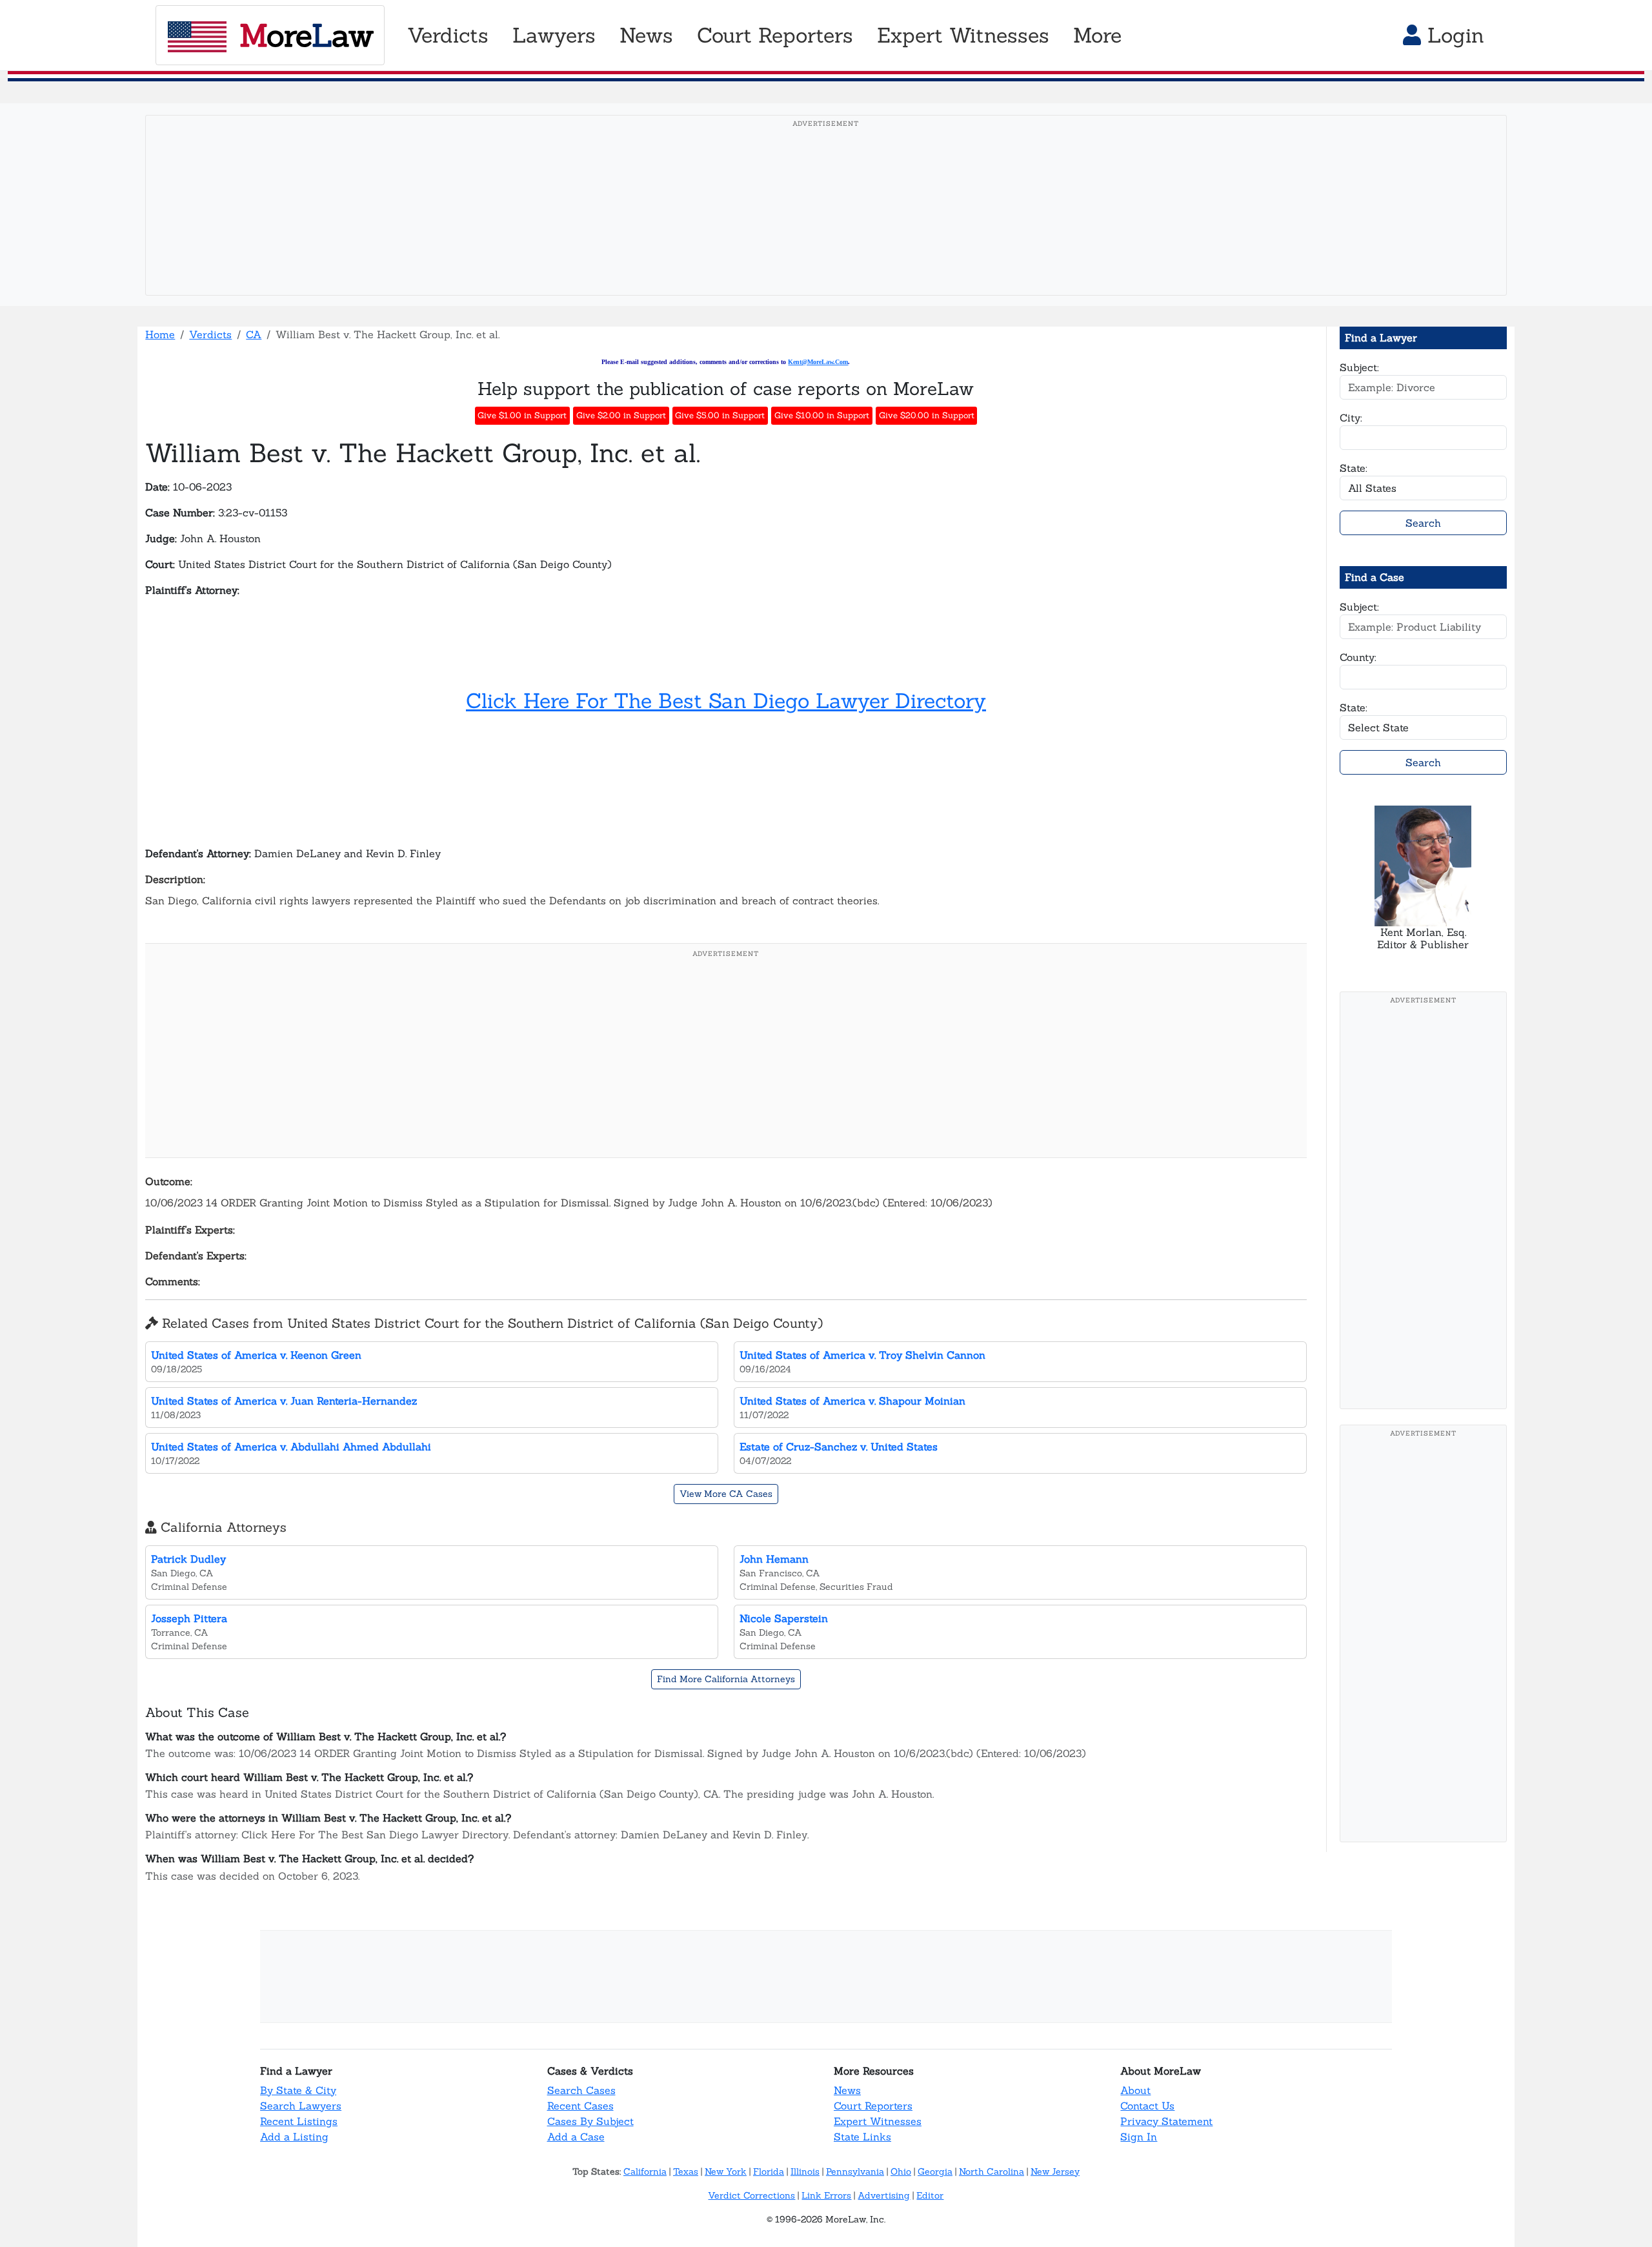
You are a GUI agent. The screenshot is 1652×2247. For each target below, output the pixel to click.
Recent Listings (299, 2121)
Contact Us (1147, 2106)
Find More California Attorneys (726, 1679)
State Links (862, 2137)
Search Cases (581, 2090)
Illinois (805, 2171)
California (645, 2171)
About (1135, 2090)
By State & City (298, 2090)
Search (1423, 523)
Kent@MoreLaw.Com (818, 362)
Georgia (935, 2171)
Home (160, 334)
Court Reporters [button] (775, 35)
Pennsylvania (855, 2171)
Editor (930, 2195)
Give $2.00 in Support (621, 415)
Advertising (884, 2195)
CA (254, 334)
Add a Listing (294, 2137)
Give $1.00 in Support (522, 415)
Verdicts (210, 334)
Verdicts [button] (448, 35)
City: (1351, 418)
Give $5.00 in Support (720, 415)
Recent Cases (580, 2106)
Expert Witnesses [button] (963, 35)
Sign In (1139, 2137)
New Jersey (1055, 2171)
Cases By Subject (590, 2121)
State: (1354, 468)
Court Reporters (873, 2106)
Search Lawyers (301, 2106)
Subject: (1359, 367)
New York (726, 2171)
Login (1453, 35)
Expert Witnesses (878, 2121)
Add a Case (576, 2137)
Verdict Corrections (751, 2195)
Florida (769, 2171)
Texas (686, 2171)
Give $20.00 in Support (927, 415)
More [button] (1097, 35)
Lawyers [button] (554, 35)
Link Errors (826, 2195)
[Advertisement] (826, 225)
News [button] (646, 35)
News (847, 2090)
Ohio (901, 2171)
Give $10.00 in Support (822, 415)
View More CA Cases (726, 1494)
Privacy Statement (1166, 2121)
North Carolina (992, 2171)
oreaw (306, 35)
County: (1358, 657)
